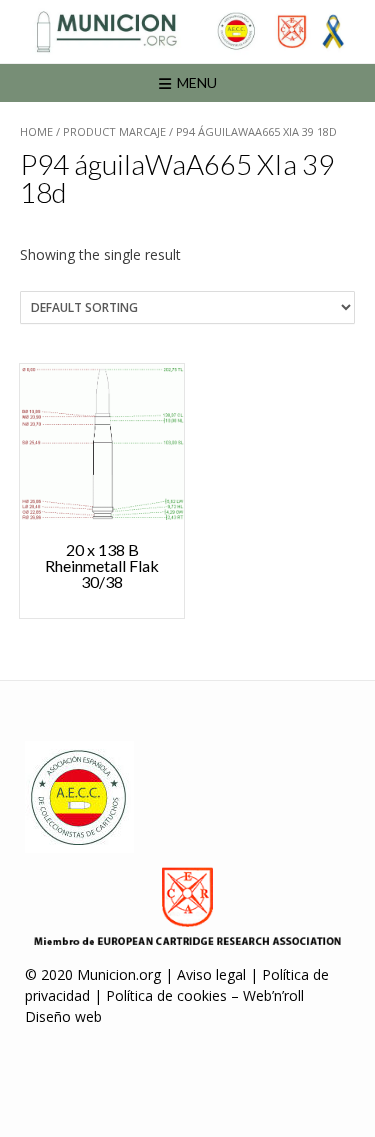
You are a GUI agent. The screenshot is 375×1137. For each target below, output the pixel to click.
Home (36, 131)
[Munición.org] (187, 31)
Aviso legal (211, 974)
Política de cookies (166, 995)
